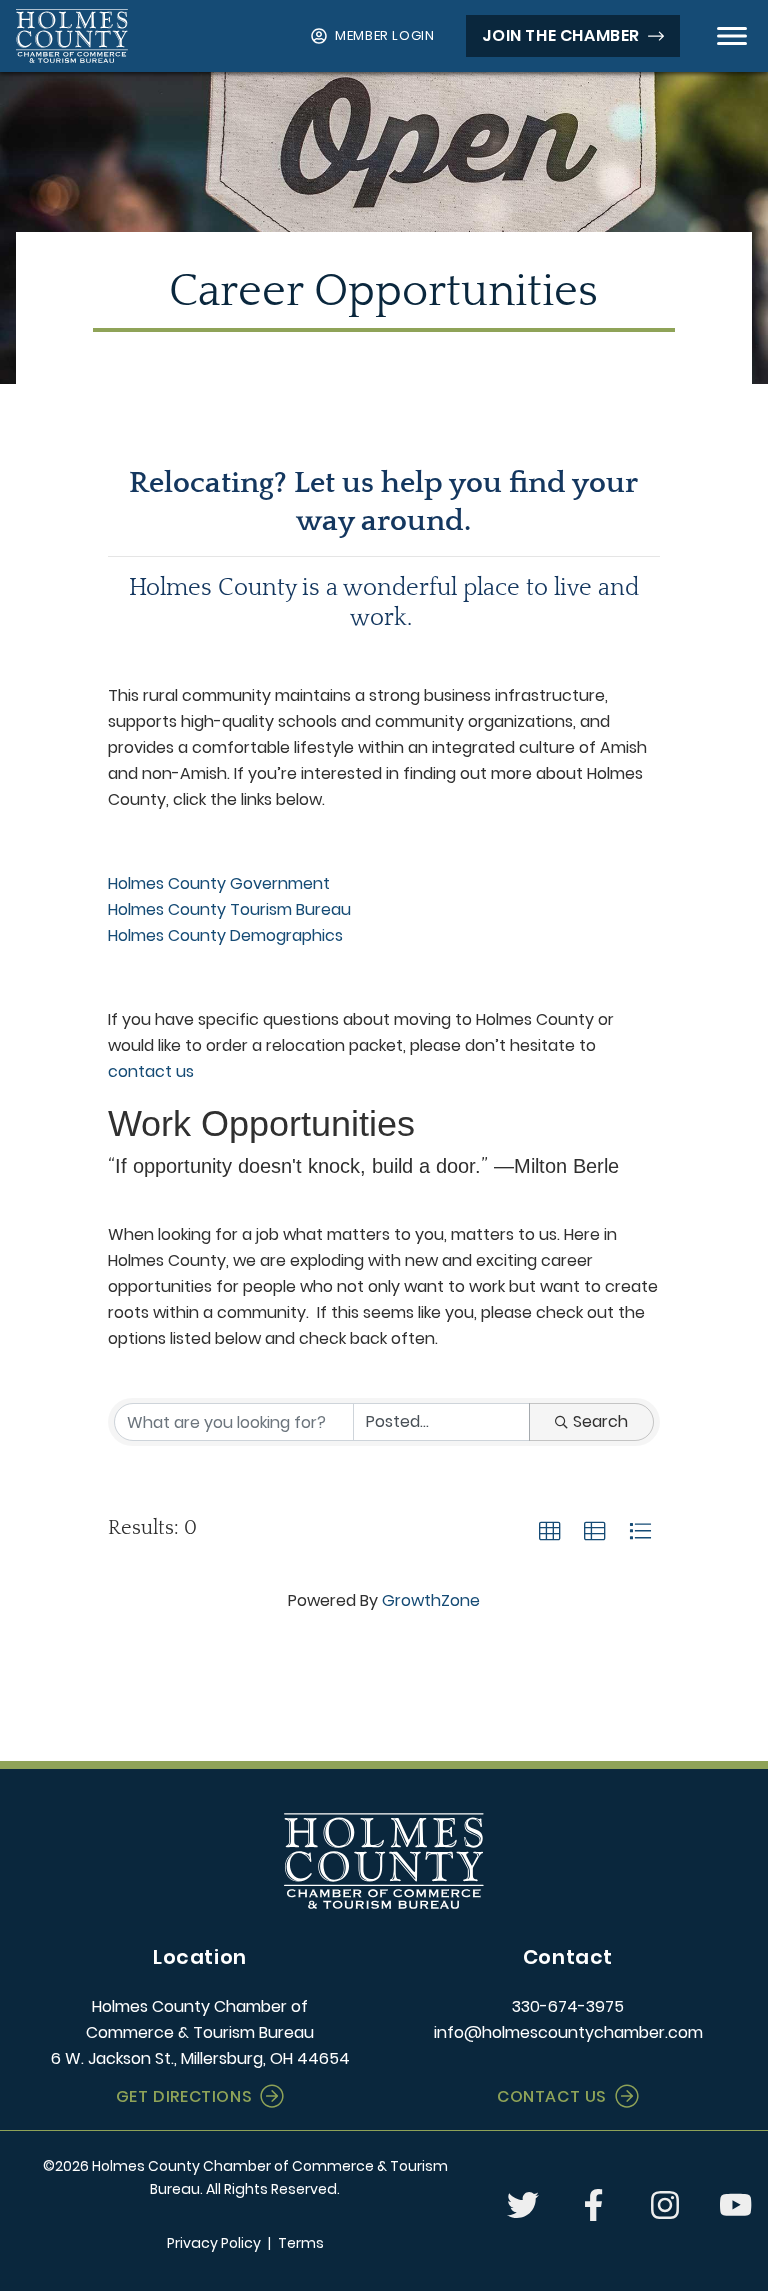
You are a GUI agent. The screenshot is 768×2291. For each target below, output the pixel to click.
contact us (151, 1071)
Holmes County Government (219, 883)
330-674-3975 (568, 2006)
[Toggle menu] (732, 36)
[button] (550, 1532)
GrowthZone (431, 1600)
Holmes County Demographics (227, 935)
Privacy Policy (214, 2243)
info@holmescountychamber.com (568, 2032)
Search (600, 1421)
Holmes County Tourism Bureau (229, 909)
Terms (301, 2243)
